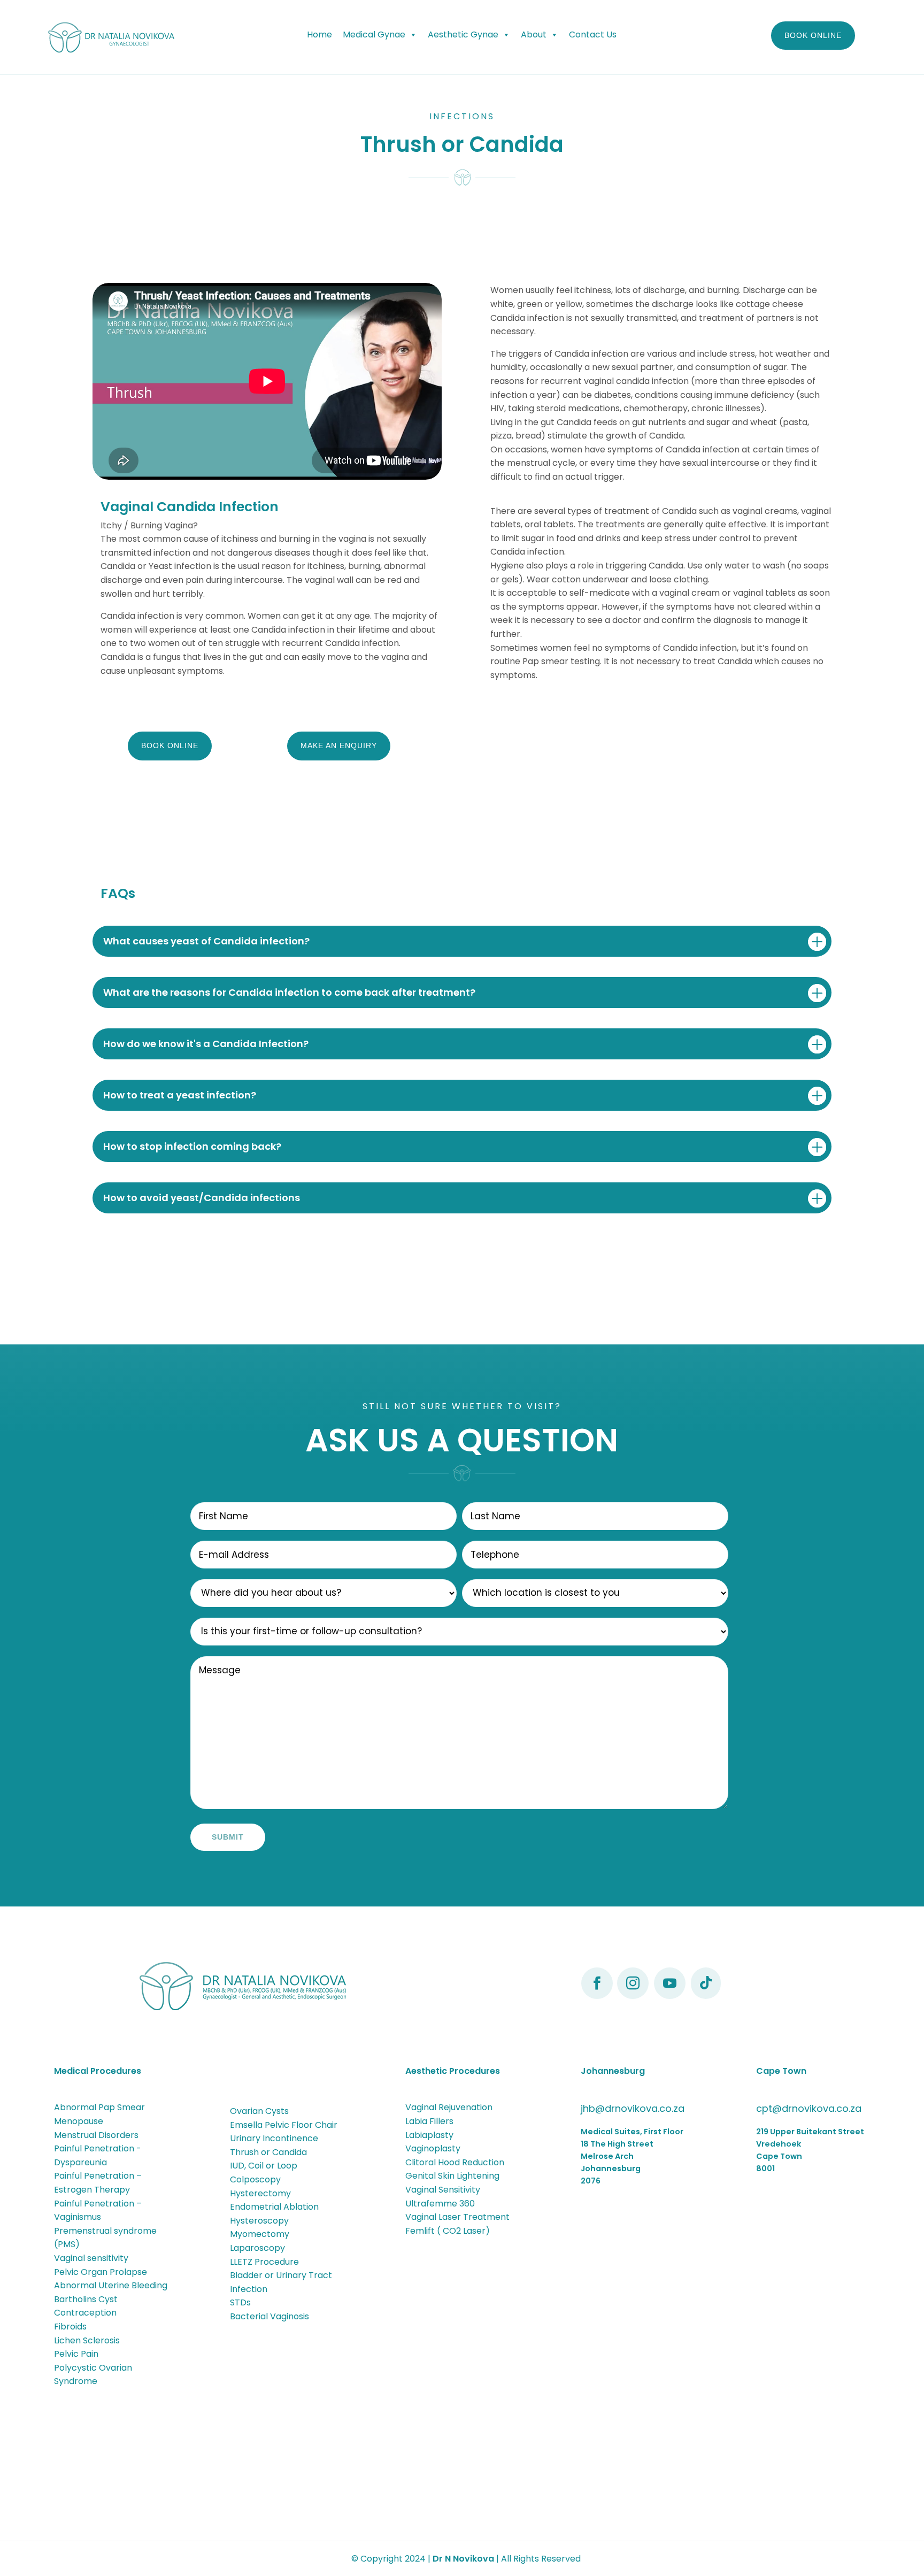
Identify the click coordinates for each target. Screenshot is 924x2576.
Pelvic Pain (76, 2354)
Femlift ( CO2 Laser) (448, 2231)
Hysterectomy (260, 2193)
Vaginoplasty (433, 2148)
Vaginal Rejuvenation (449, 2107)
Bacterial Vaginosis (269, 2316)
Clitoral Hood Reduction (455, 2162)
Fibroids (70, 2327)
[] (597, 1996)
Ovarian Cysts (259, 2111)
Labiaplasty (429, 2135)
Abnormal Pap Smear (99, 2107)
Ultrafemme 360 (440, 2204)
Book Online (813, 35)
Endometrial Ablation (274, 2207)
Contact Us (593, 34)
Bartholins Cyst (86, 2299)
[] (633, 1996)
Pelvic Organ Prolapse (101, 2272)
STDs (240, 2302)
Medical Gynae (374, 34)
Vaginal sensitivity (91, 2258)
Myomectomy (260, 2234)
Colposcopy (255, 2179)
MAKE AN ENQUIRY (339, 745)
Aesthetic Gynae (463, 34)
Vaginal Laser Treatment (457, 2217)
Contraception (85, 2313)
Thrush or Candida (268, 2152)
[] (706, 1996)
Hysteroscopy (259, 2221)
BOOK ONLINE (170, 745)
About (534, 34)
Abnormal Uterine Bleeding (111, 2285)
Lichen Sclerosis (87, 2340)
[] (670, 1996)
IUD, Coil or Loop (264, 2166)
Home (319, 34)
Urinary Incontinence (274, 2138)
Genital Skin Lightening (452, 2176)
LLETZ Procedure (264, 2262)
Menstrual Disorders (96, 2135)
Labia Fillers (429, 2121)
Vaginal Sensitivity (443, 2190)
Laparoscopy (257, 2248)
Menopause (79, 2121)
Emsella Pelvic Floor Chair (284, 2125)
